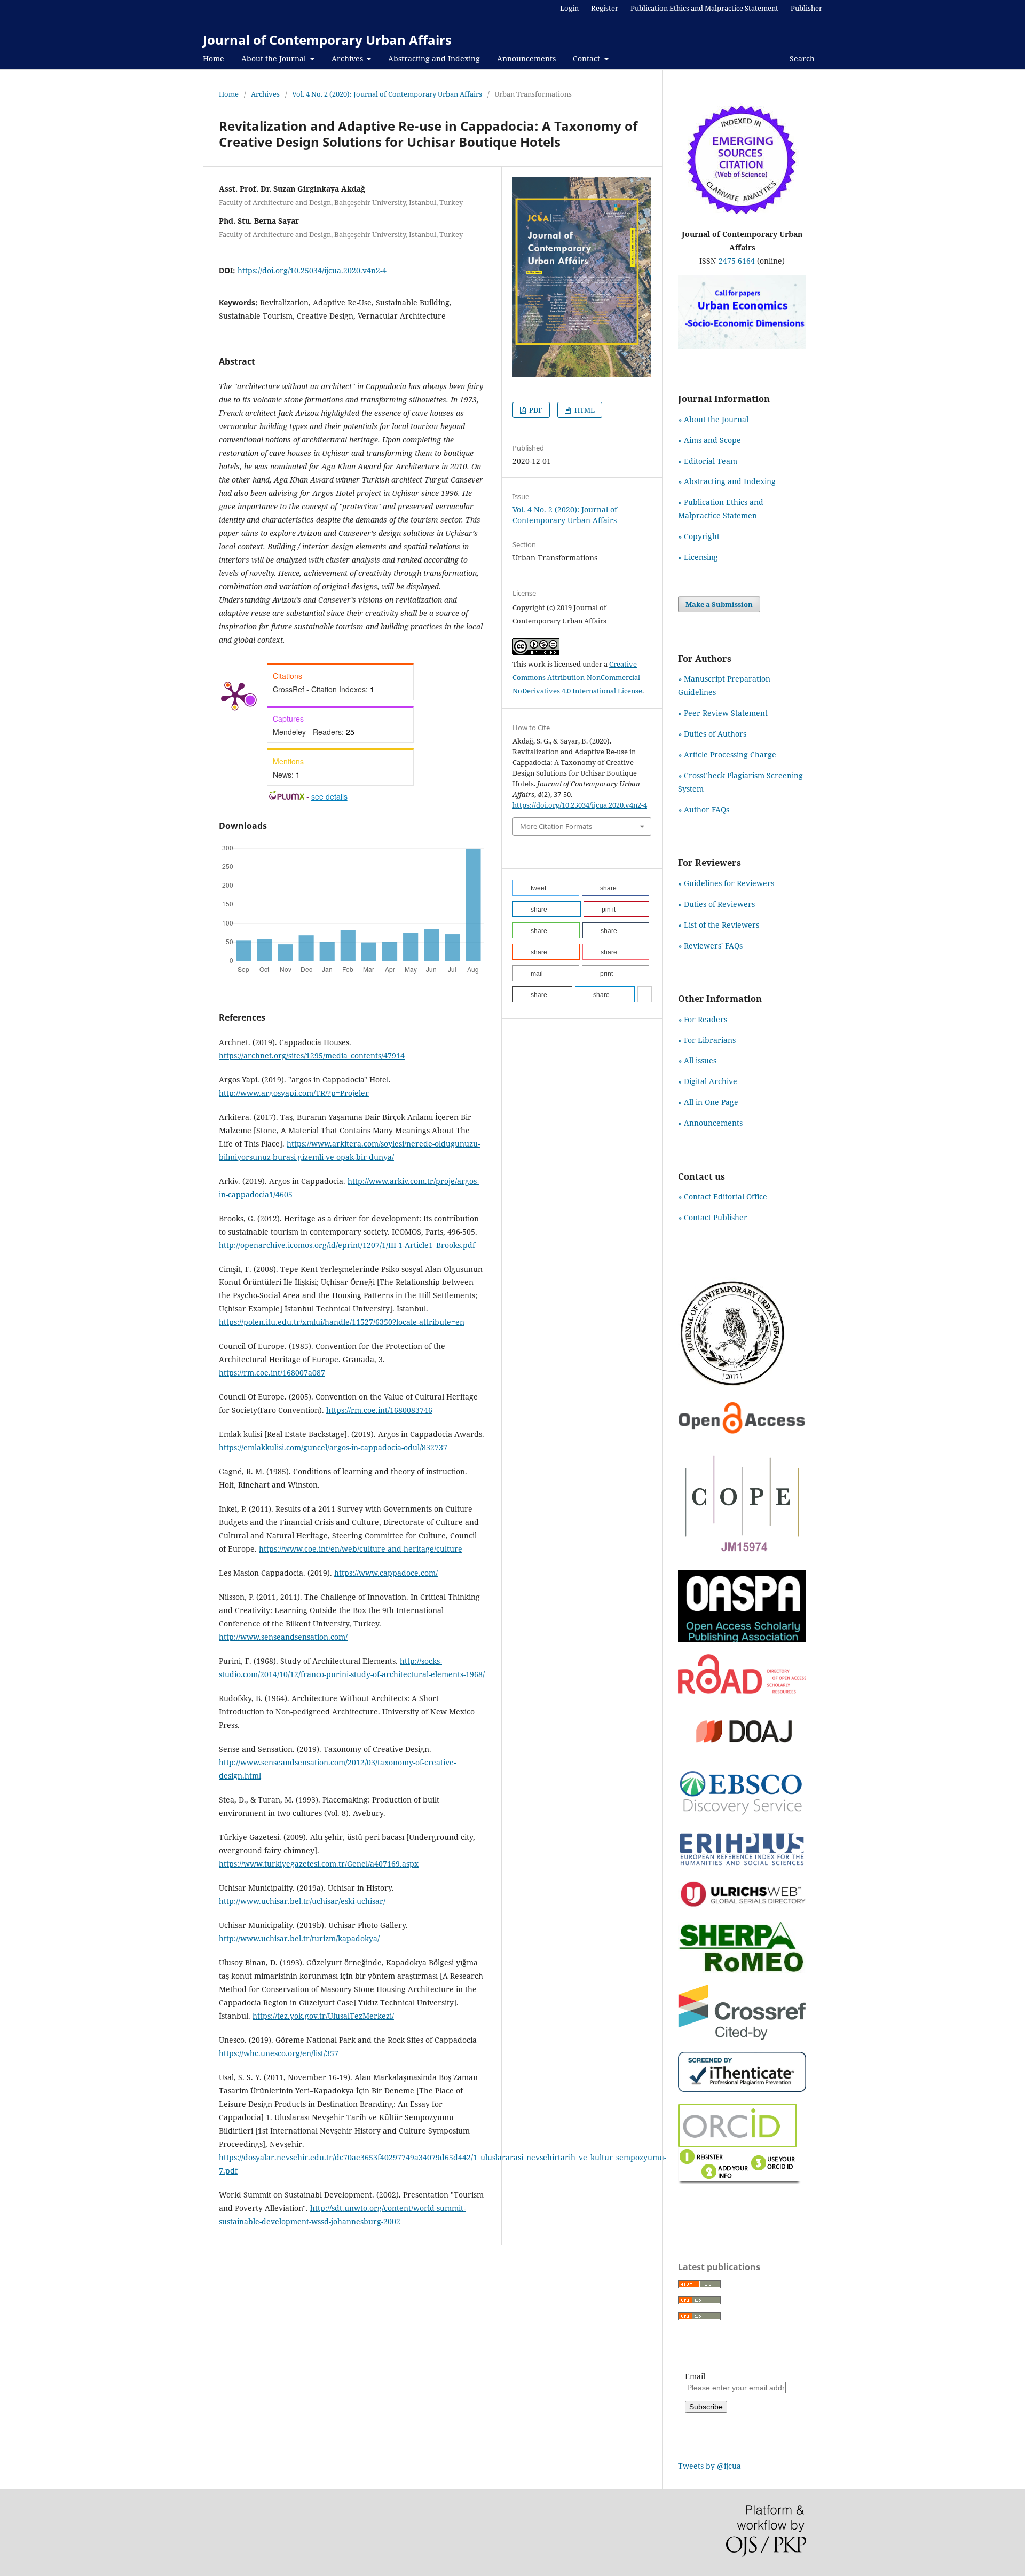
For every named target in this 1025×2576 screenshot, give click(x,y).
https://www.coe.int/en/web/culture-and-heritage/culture (361, 1549)
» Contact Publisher (713, 1217)
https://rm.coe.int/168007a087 (272, 1373)
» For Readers (703, 1019)
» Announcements (710, 1123)
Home (214, 58)
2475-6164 (737, 261)
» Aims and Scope (709, 440)
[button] (546, 888)
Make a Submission (719, 604)
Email (695, 2376)
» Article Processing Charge (727, 754)
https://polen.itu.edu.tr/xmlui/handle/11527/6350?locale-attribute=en (342, 1322)
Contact (588, 58)
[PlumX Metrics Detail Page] (235, 695)
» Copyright (699, 536)
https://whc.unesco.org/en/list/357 (279, 2053)
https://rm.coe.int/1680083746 (379, 1410)
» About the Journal (713, 419)
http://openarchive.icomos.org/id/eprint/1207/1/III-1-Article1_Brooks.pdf (347, 1245)
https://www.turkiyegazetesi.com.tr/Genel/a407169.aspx (319, 1864)
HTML (584, 410)
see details (329, 796)
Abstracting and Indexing (434, 58)
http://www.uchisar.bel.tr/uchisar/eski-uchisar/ (302, 1901)
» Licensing (698, 557)
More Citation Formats (556, 826)
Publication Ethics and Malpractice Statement (704, 8)
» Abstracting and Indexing (727, 481)
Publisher (806, 8)
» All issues (699, 1060)
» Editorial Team (708, 461)
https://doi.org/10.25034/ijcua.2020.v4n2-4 (312, 270)
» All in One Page (708, 1102)
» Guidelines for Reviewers (726, 883)
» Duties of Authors (712, 734)
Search (801, 58)
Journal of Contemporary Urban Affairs (327, 40)
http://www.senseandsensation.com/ (283, 1637)
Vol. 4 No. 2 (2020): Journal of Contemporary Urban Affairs (387, 94)
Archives (348, 58)
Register (605, 8)
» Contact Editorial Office (723, 1196)
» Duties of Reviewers (716, 904)
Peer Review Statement (726, 713)
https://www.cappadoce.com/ (386, 1573)
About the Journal (275, 58)
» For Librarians (707, 1040)
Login (569, 8)
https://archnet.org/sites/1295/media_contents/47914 (312, 1056)
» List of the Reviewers (719, 925)
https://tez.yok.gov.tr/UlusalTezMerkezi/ (323, 2016)
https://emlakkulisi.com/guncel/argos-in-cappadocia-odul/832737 (333, 1447)
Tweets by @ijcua (709, 2466)
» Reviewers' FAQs (710, 946)
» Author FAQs (704, 809)
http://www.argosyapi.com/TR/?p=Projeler (294, 1093)
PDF (535, 410)
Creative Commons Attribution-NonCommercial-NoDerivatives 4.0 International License (577, 677)
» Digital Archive (708, 1081)
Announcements (526, 58)
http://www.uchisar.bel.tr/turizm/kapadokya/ (299, 1938)
